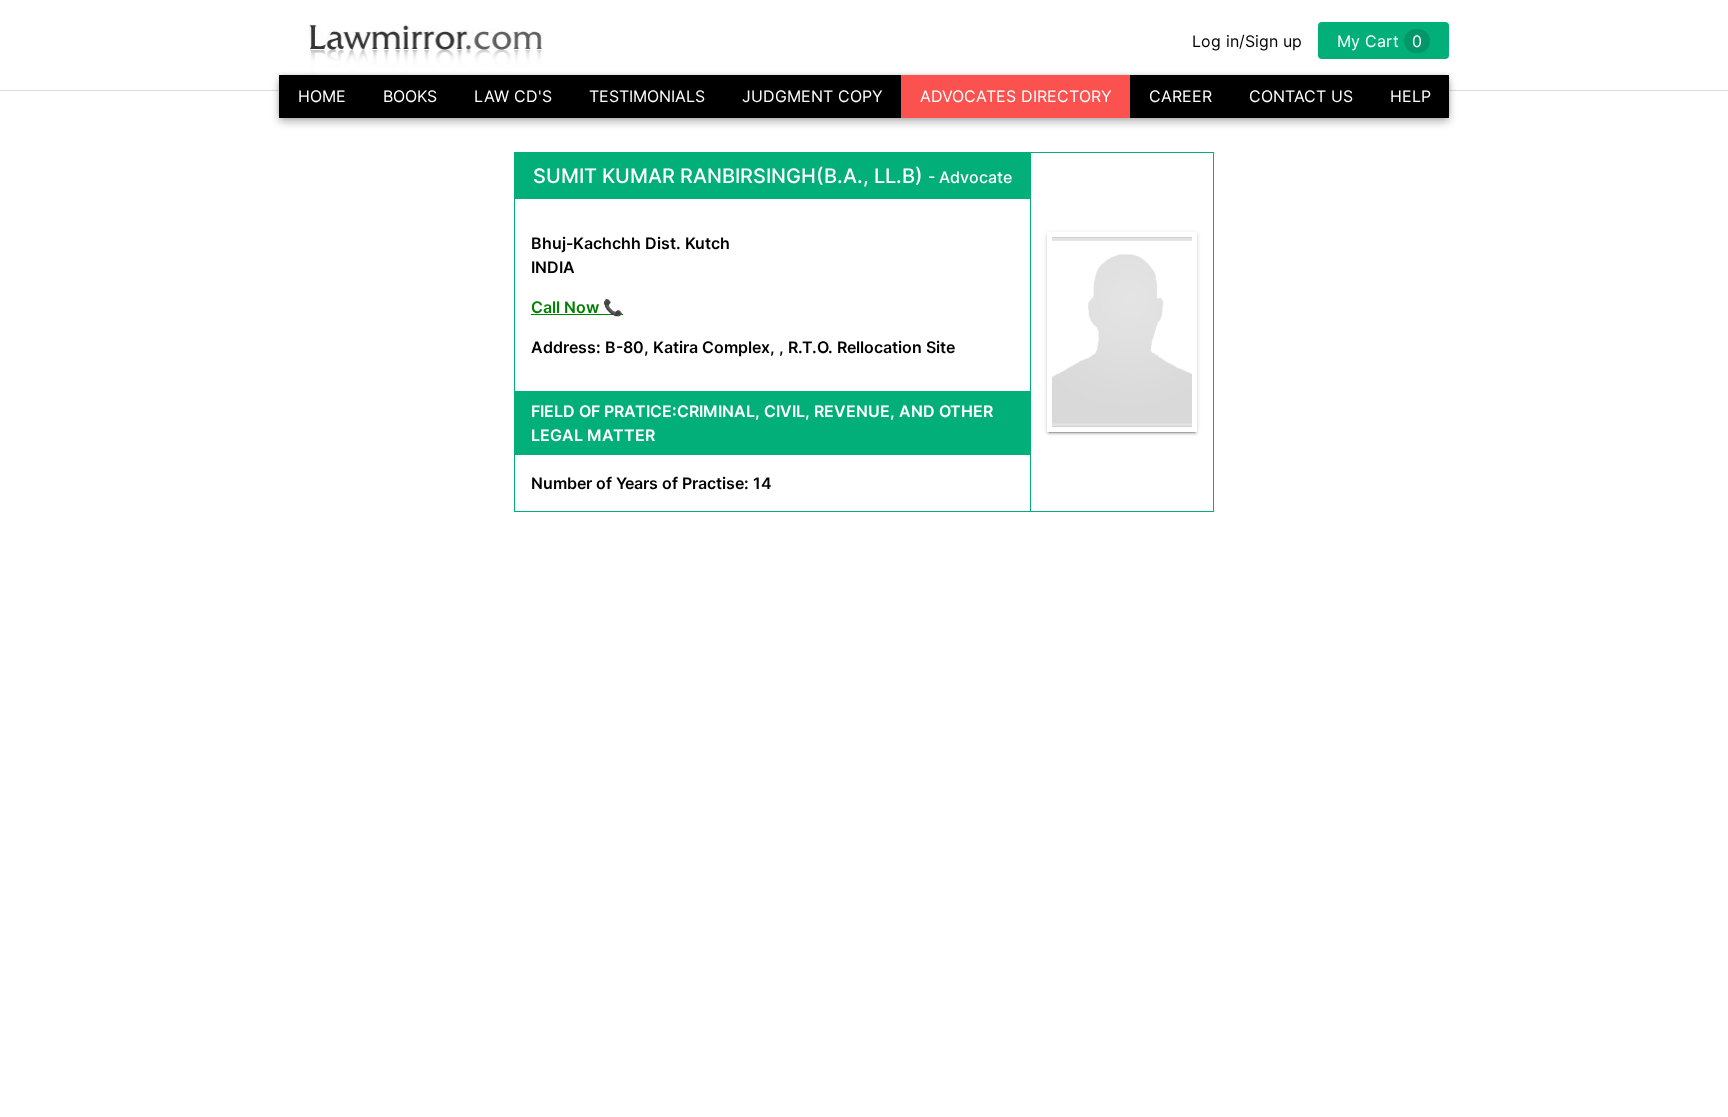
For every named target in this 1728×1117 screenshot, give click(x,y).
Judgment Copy (812, 96)
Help (1410, 96)
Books (410, 96)
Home (322, 96)
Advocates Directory (1016, 96)
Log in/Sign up (1247, 41)
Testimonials (647, 96)
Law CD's (513, 96)
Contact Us (1301, 96)
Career (1180, 96)
